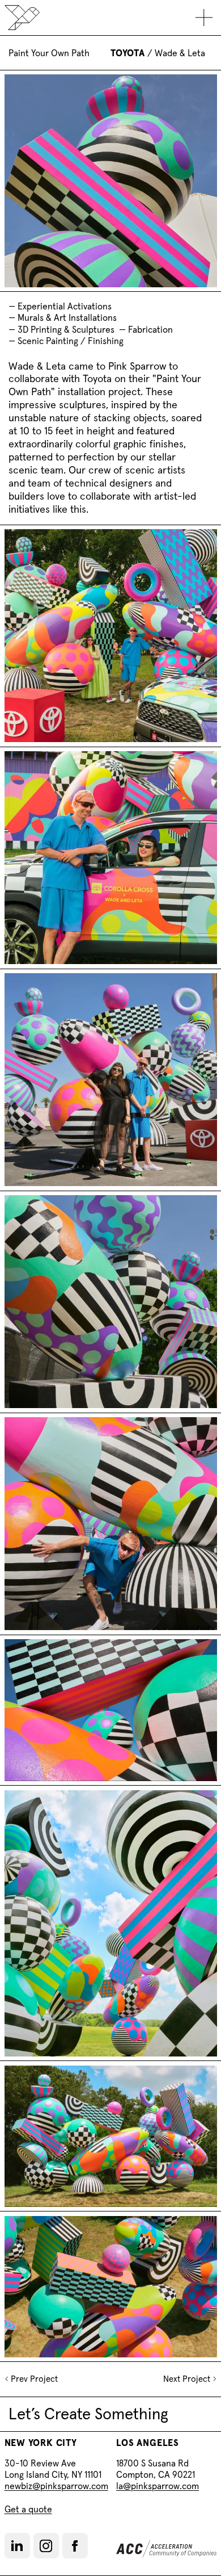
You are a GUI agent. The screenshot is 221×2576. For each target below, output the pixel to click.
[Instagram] (46, 2546)
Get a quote (28, 2509)
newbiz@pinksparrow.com (56, 2486)
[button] (17, 2546)
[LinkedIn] (17, 2546)
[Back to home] (22, 18)
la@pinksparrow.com (158, 2486)
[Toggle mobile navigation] (204, 18)
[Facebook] (75, 2546)
